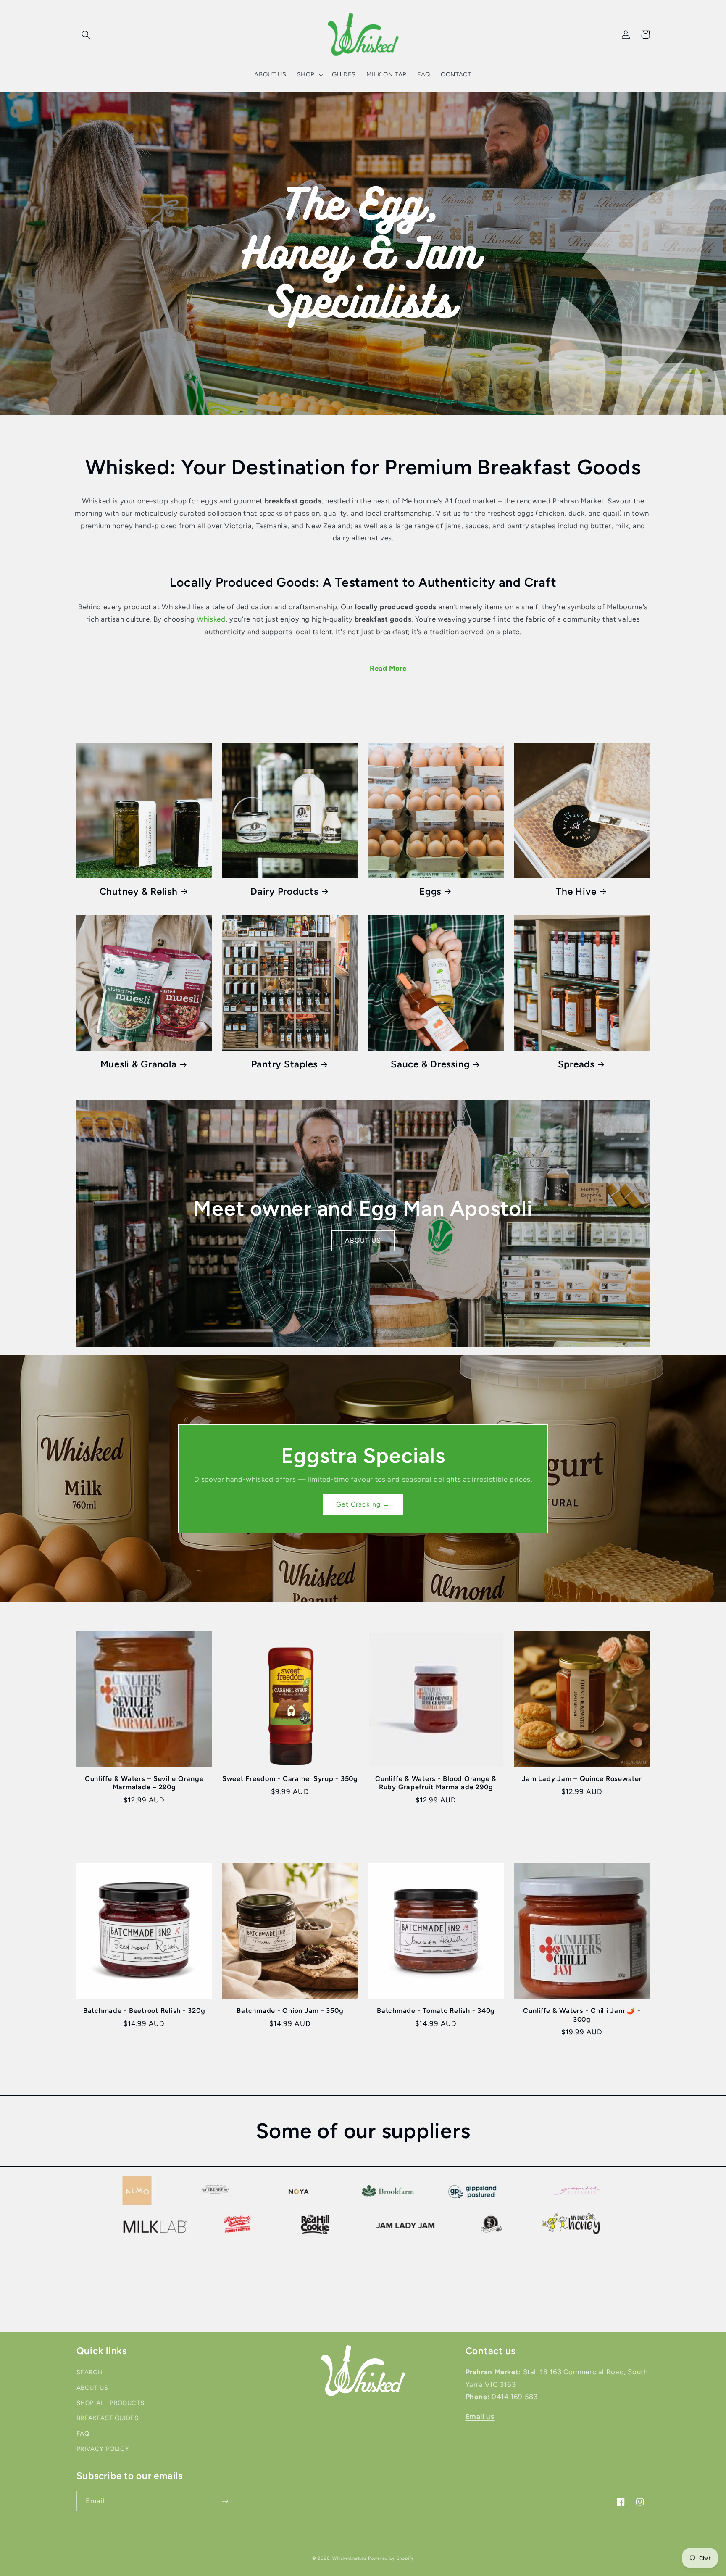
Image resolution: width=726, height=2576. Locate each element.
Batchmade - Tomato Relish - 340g (436, 2011)
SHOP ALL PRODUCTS (110, 2403)
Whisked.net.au (349, 2558)
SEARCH (90, 2372)
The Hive (576, 892)
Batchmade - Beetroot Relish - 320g (144, 2011)
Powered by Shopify (391, 2558)
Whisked (211, 619)
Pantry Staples (285, 1064)
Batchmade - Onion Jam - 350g (290, 2011)
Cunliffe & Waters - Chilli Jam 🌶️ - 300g (582, 2015)
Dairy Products (284, 892)
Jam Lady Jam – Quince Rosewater (582, 1779)
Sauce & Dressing (430, 1064)
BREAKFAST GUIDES (108, 2418)
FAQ (83, 2434)
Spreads (576, 1064)
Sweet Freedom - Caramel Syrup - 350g (290, 1779)
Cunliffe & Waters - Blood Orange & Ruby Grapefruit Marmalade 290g (436, 1783)
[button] (86, 34)
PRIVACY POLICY (103, 2449)
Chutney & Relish (139, 892)
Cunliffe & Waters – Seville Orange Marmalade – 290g (144, 1783)
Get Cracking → (363, 1504)
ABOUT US (363, 1240)
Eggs (430, 892)
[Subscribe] (225, 2501)
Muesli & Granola (139, 1064)
